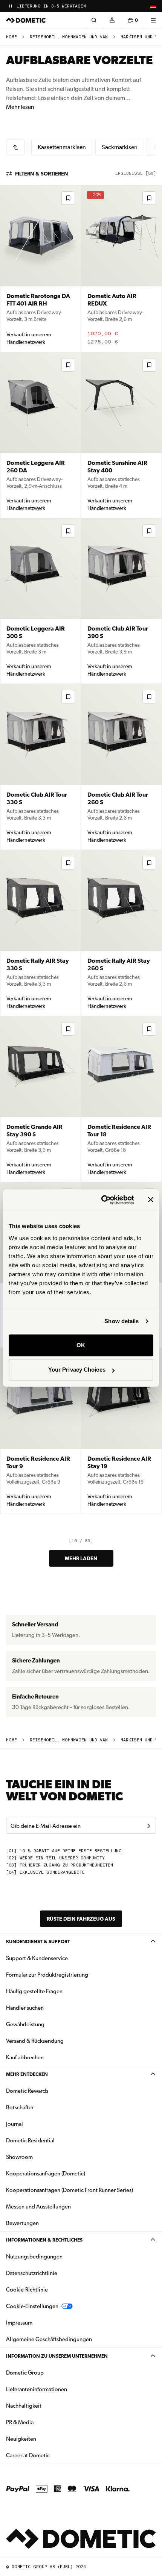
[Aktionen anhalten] (11, 6)
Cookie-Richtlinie (27, 2290)
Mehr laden (81, 1558)
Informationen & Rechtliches (44, 2240)
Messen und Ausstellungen (38, 2207)
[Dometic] (26, 20)
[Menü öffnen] (153, 20)
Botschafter (20, 2107)
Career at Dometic (52, 2455)
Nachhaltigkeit (24, 2406)
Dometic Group (49, 2373)
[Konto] (112, 20)
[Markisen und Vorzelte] (15, 147)
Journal (15, 2124)
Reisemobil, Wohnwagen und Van (69, 37)
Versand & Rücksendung (35, 2041)
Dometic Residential (54, 2140)
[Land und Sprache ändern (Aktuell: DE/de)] (153, 6)
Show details (121, 1321)
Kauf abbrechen (25, 2057)
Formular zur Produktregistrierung (47, 1975)
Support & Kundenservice (37, 1958)
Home (11, 37)
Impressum (19, 2323)
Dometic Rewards (27, 2091)
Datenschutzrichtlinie (32, 2273)
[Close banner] (151, 1200)
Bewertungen (22, 2223)
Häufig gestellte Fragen (34, 1991)
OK (81, 1345)
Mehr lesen (20, 107)
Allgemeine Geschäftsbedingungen (49, 2339)
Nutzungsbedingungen (34, 2257)
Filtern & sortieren (42, 174)
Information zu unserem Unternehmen (57, 2356)
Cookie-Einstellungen (32, 2306)
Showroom (19, 2157)
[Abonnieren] (148, 1826)
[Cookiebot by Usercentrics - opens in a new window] (102, 1200)
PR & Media (44, 2422)
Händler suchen (25, 2008)
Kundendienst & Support (38, 1941)
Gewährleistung (25, 2024)
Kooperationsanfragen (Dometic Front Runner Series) (70, 2190)
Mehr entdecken (27, 2074)
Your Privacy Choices (77, 1370)
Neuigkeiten (45, 2439)
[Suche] (94, 20)
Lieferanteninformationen (37, 2389)
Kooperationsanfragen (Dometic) (46, 2174)
